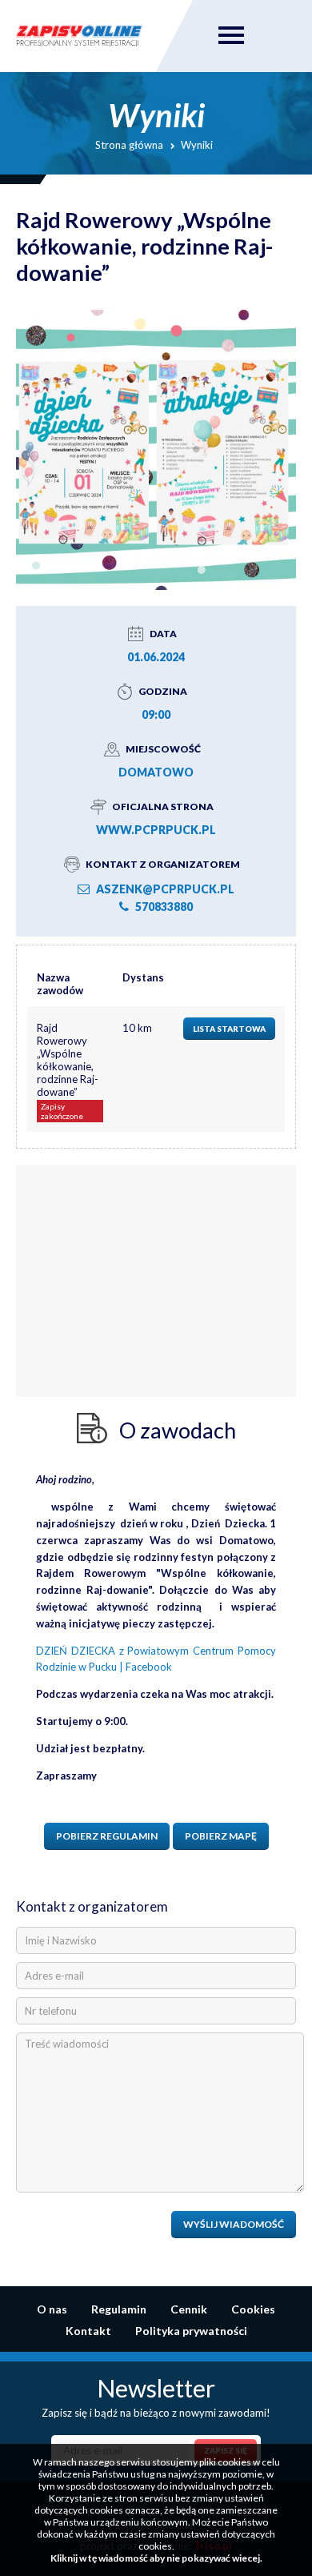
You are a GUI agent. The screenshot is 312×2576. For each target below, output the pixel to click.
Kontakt (88, 2331)
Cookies (253, 2309)
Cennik (189, 2309)
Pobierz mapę (221, 1836)
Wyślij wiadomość (234, 2224)
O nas (52, 2309)
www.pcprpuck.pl (156, 830)
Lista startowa (229, 1029)
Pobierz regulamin (107, 1836)
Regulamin (119, 2309)
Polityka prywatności (191, 2331)
